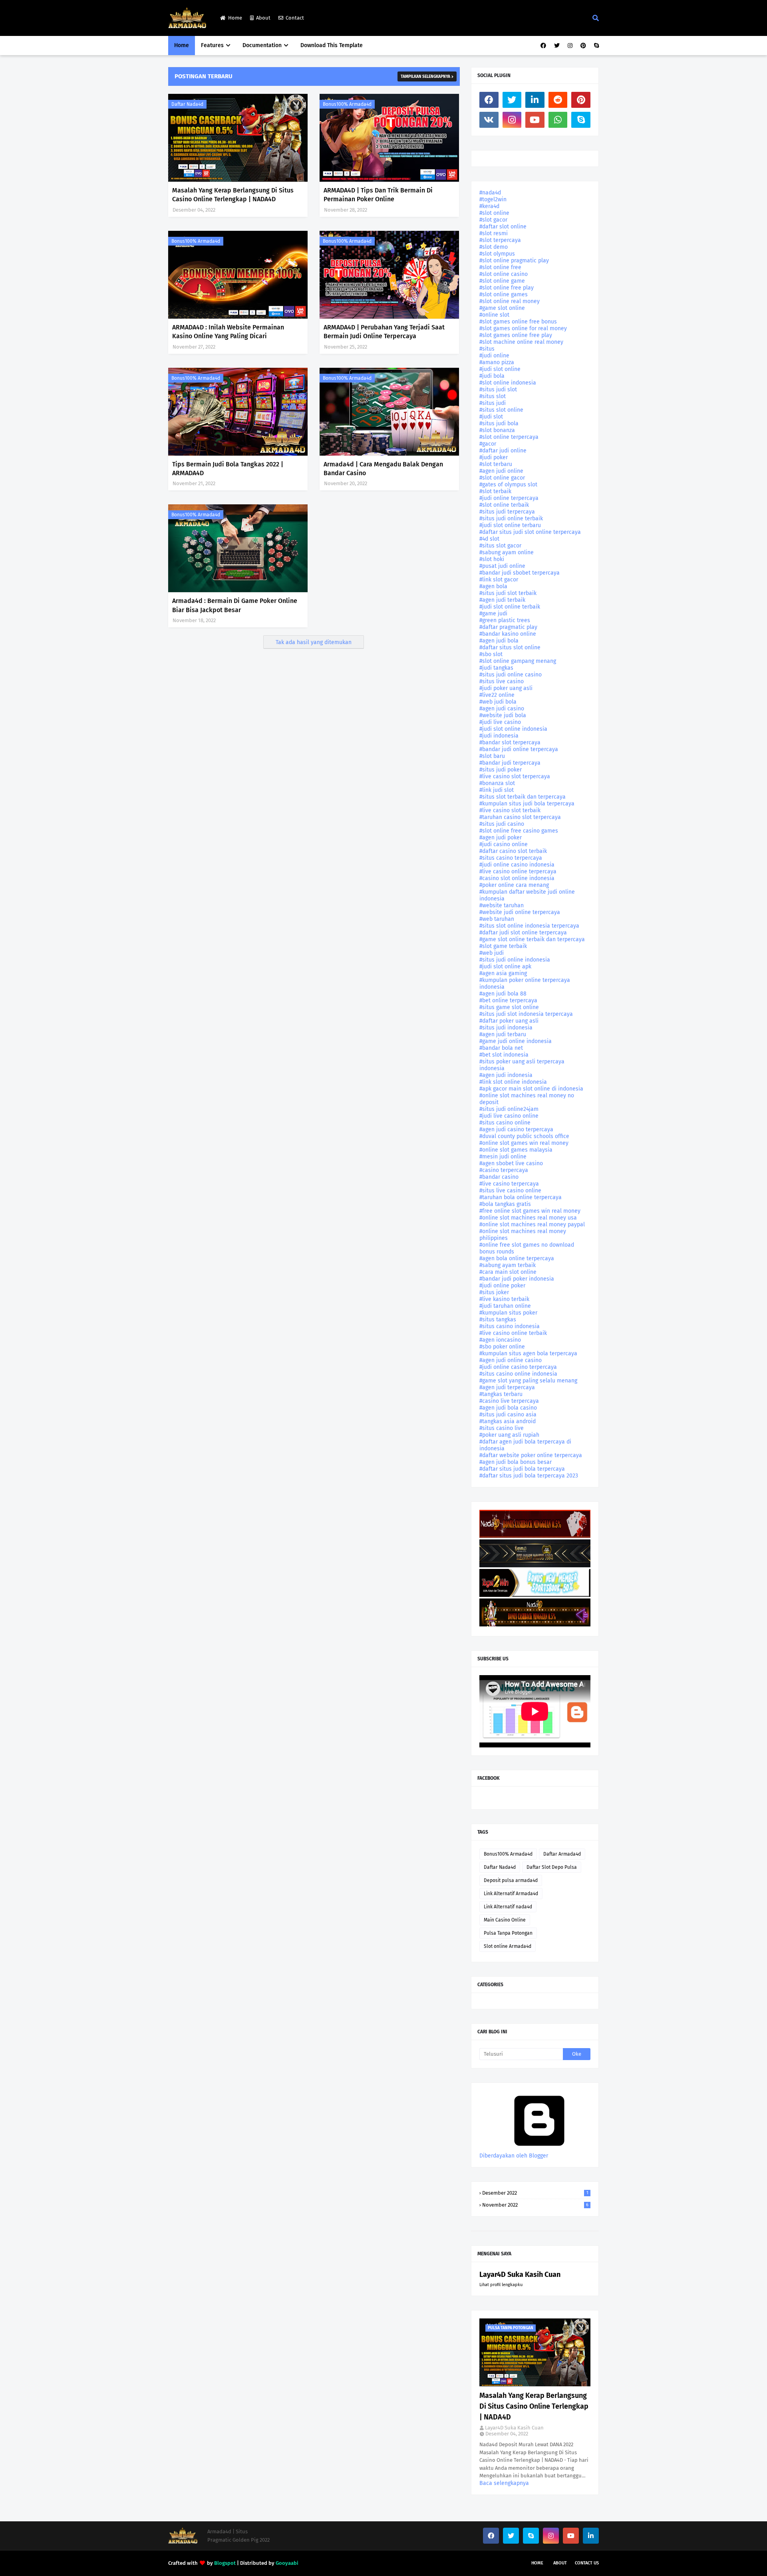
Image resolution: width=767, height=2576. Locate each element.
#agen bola (493, 586)
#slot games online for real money (523, 328)
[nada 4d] (535, 1625)
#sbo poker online (502, 1347)
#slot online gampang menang (518, 661)
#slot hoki (492, 559)
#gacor (488, 444)
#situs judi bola (499, 423)
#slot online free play (507, 288)
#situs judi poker (501, 770)
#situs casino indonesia (510, 1326)
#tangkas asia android (508, 1421)
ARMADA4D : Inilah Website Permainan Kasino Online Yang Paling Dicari (228, 332)
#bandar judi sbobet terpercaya (520, 573)
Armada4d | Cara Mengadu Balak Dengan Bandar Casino (383, 469)
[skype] (595, 46)
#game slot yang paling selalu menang (528, 1381)
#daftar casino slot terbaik (513, 851)
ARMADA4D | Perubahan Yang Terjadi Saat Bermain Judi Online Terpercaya (384, 332)
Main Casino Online (505, 1920)
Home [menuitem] (182, 45)
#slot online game (502, 281)
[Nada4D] (535, 1536)
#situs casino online (505, 1123)
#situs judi (493, 403)
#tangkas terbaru (501, 1394)
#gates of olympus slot (508, 485)
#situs (487, 349)
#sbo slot (491, 654)
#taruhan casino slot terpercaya (520, 817)
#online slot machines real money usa (528, 1218)
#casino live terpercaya (509, 1401)
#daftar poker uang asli (509, 1021)
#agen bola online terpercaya (517, 1258)
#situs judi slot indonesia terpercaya (526, 1014)
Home (235, 18)
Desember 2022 (535, 2193)
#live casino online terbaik (513, 1333)
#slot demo (494, 247)
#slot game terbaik (503, 946)
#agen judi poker (501, 838)
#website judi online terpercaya (520, 912)
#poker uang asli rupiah (509, 1435)
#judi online (494, 356)
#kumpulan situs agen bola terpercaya (528, 1353)
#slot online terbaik (504, 505)
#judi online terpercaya (509, 498)
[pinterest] (583, 46)
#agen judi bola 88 (503, 994)
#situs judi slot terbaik (508, 593)
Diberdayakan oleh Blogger (514, 2156)
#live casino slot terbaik (510, 810)
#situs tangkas (498, 1320)
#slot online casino (504, 274)
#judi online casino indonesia (517, 865)
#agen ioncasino (500, 1340)
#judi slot (491, 417)
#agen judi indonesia (506, 1075)
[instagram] (570, 46)
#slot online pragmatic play (514, 261)
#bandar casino (499, 1177)
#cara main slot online (508, 1272)
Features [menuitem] (212, 45)
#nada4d (490, 193)
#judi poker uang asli (506, 688)
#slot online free (500, 267)
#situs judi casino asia (508, 1415)
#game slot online (502, 308)
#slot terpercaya (500, 240)
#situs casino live (502, 1428)
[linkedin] (535, 100)
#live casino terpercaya (509, 1184)
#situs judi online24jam (509, 1109)
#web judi (492, 953)
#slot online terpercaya (509, 437)
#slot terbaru (496, 464)
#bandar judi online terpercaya (519, 749)
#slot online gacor (502, 478)
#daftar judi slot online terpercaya (523, 933)
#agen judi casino (502, 709)
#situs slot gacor (500, 546)
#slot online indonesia (508, 383)
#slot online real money (510, 301)
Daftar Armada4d (562, 1854)
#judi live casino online (509, 1116)
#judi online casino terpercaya (518, 1367)
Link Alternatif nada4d (508, 1907)
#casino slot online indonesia (517, 878)
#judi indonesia (499, 736)
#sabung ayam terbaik (508, 1265)
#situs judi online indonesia (515, 960)
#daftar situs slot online (510, 647)
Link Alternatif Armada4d (511, 1894)
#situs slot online (501, 410)
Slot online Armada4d (508, 1946)
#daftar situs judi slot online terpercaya (530, 532)
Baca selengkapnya (504, 2483)
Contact (295, 18)
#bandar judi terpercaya (510, 763)
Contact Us (587, 2563)
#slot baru (492, 756)
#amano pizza (497, 362)
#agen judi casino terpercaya (516, 1129)
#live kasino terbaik (504, 1299)
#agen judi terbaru (503, 1034)
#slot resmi (494, 233)
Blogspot (225, 2563)
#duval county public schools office (524, 1136)
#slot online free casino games (519, 831)
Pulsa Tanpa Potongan (508, 1933)
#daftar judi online (503, 451)
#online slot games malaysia (516, 1150)
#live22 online (497, 695)
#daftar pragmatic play (508, 627)
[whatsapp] (558, 120)
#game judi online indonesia (516, 1041)
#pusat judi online (502, 566)
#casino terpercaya (504, 1170)
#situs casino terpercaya (511, 858)
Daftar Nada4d (187, 104)
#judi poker (494, 457)
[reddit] (558, 100)
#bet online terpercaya (508, 1000)
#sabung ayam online (507, 552)
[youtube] (535, 120)
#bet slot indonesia (504, 1055)
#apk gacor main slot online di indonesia (531, 1089)
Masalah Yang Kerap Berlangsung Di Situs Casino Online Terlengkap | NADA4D (233, 195)
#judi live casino (500, 722)
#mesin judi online (503, 1157)
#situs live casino (502, 681)
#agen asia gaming (503, 973)
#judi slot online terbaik (510, 607)
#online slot (494, 315)
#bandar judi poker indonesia (517, 1279)
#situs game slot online (509, 1007)
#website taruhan (502, 905)
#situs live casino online (510, 1191)
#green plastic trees (505, 620)
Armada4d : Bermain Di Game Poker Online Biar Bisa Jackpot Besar (235, 605)
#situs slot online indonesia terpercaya (529, 926)
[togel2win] (535, 1595)
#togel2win (493, 199)
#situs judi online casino (511, 675)
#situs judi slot (498, 390)
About (263, 18)
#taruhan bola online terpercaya (521, 1197)
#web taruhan (497, 919)
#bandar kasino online (508, 634)
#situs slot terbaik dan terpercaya (523, 797)
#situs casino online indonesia (518, 1374)
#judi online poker (502, 1286)
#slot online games (504, 294)
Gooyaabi (287, 2563)
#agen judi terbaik (502, 600)
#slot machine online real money (521, 342)
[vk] (489, 120)
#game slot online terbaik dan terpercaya (532, 939)
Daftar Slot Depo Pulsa (552, 1867)
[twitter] (557, 46)
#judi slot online (500, 369)
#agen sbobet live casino (511, 1163)
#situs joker (494, 1292)
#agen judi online (501, 471)
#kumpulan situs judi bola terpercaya (527, 804)
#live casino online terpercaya (518, 872)
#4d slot (489, 539)
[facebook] (543, 46)
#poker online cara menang (514, 885)
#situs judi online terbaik (511, 519)
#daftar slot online (503, 227)
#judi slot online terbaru (510, 525)
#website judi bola (503, 715)
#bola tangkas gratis (505, 1204)
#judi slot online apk (505, 967)
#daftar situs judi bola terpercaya (522, 1469)
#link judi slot (497, 790)
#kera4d (489, 206)
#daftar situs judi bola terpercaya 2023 (529, 1476)
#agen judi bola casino (508, 1408)
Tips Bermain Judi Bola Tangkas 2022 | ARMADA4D (228, 469)
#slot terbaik (495, 491)
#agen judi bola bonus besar (516, 1462)
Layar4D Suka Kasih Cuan (520, 2275)
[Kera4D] (535, 1566)
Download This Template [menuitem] (332, 45)
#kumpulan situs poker (508, 1313)
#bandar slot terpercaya (510, 743)
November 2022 (535, 2205)
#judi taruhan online (505, 1306)
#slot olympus (497, 254)
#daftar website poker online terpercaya (531, 1455)
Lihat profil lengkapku (501, 2285)
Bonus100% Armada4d (347, 104)
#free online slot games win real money (530, 1211)
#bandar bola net (501, 1048)
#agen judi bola (499, 641)
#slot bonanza (497, 430)
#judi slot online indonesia (513, 729)
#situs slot (493, 396)
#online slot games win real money (524, 1143)
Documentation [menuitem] (262, 45)
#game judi (493, 614)
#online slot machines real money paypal (532, 1225)
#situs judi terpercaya (507, 512)
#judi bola (492, 376)
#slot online (494, 213)
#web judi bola (498, 702)
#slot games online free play (516, 335)
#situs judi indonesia (506, 1028)
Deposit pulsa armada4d (511, 1880)
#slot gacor (493, 220)
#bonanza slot (497, 783)
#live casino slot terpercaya (515, 776)
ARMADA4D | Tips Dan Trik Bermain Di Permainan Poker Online (378, 195)
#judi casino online (504, 844)
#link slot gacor (499, 580)
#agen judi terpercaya (507, 1387)
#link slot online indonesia (513, 1082)
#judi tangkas (496, 668)
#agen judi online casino (511, 1360)
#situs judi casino (502, 824)
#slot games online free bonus (518, 322)
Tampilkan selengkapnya (425, 77)
